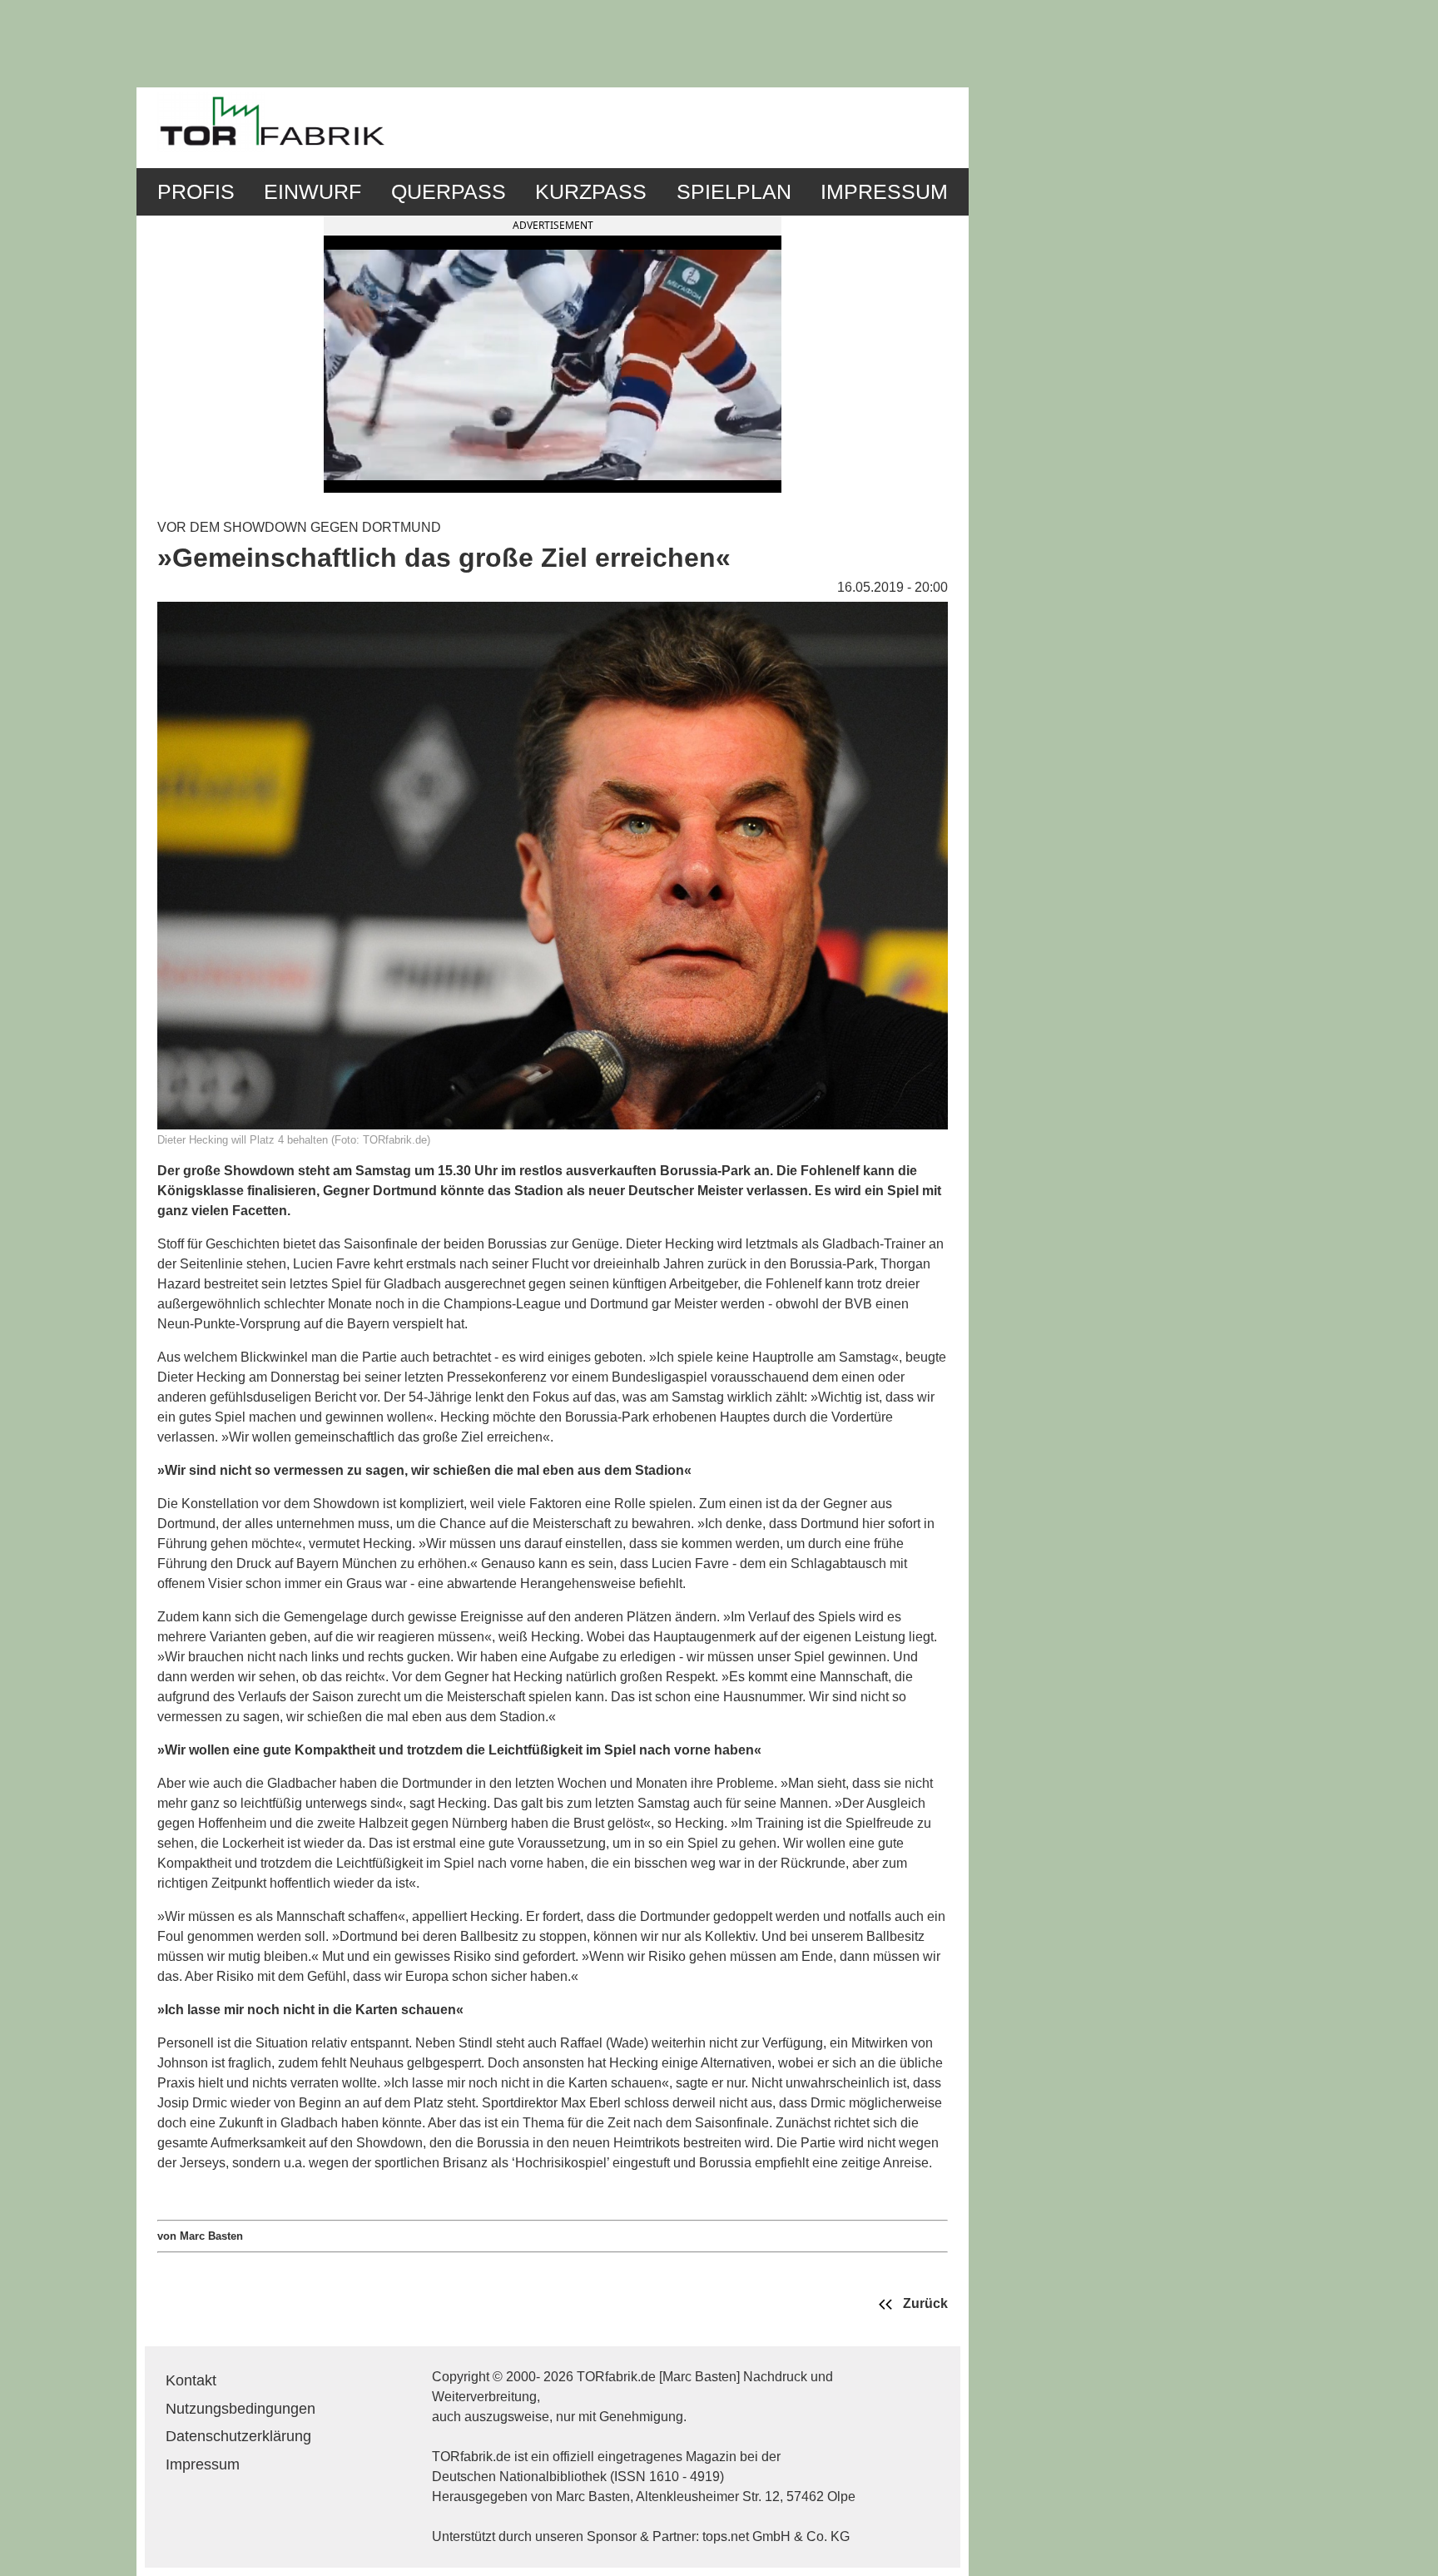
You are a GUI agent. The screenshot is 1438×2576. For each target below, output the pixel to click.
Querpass (449, 192)
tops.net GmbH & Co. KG (776, 2536)
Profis (196, 192)
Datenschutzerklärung (238, 2436)
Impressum (884, 192)
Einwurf (312, 192)
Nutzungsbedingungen (240, 2409)
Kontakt (191, 2380)
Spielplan (734, 192)
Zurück (924, 2303)
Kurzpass (591, 192)
